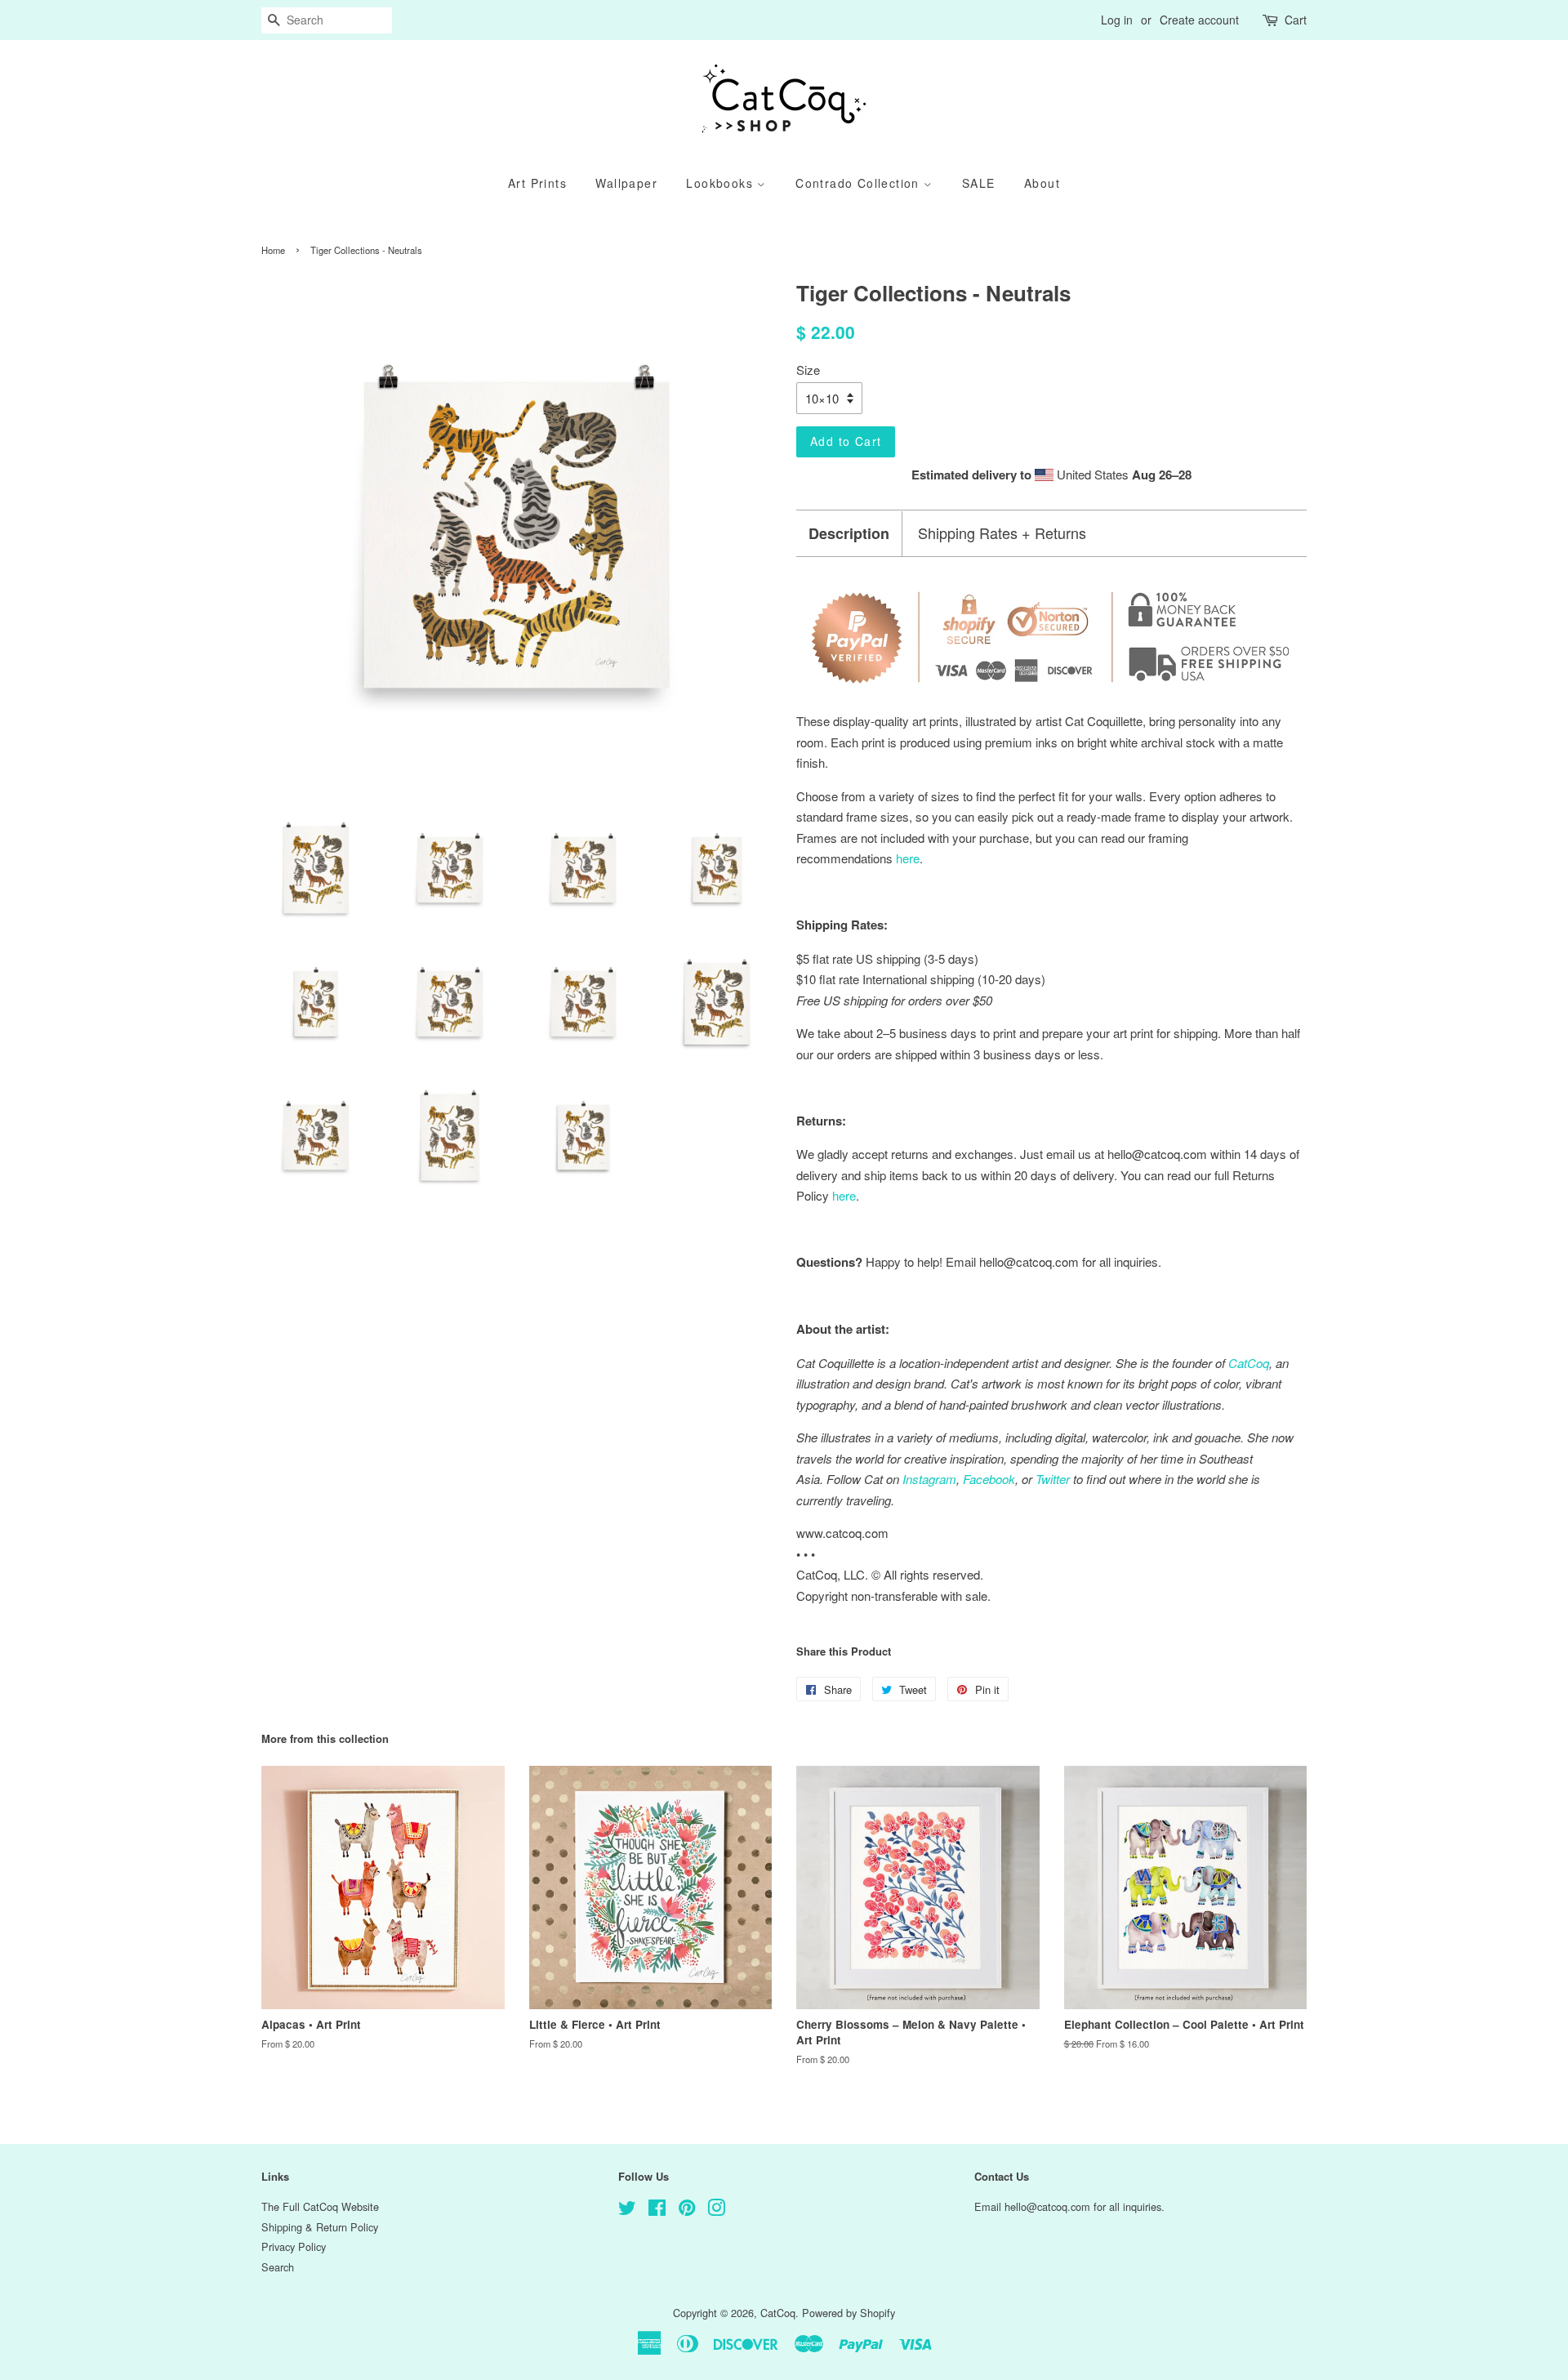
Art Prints (537, 183)
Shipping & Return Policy (320, 2227)
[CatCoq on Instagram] (716, 2211)
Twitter (1053, 1479)
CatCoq (778, 2313)
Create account (1199, 20)
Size (808, 370)
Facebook (989, 1479)
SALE (979, 183)
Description (849, 534)
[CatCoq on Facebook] (657, 2211)
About (1042, 183)
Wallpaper (626, 183)
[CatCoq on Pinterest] (687, 2211)
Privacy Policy (294, 2246)
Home (273, 250)
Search (278, 2267)
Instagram (929, 1479)
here (844, 1195)
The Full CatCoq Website (320, 2206)
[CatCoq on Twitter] (627, 2211)
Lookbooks (722, 183)
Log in (1117, 20)
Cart (1296, 20)
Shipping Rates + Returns (1002, 533)
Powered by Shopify (849, 2313)
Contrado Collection (860, 183)
